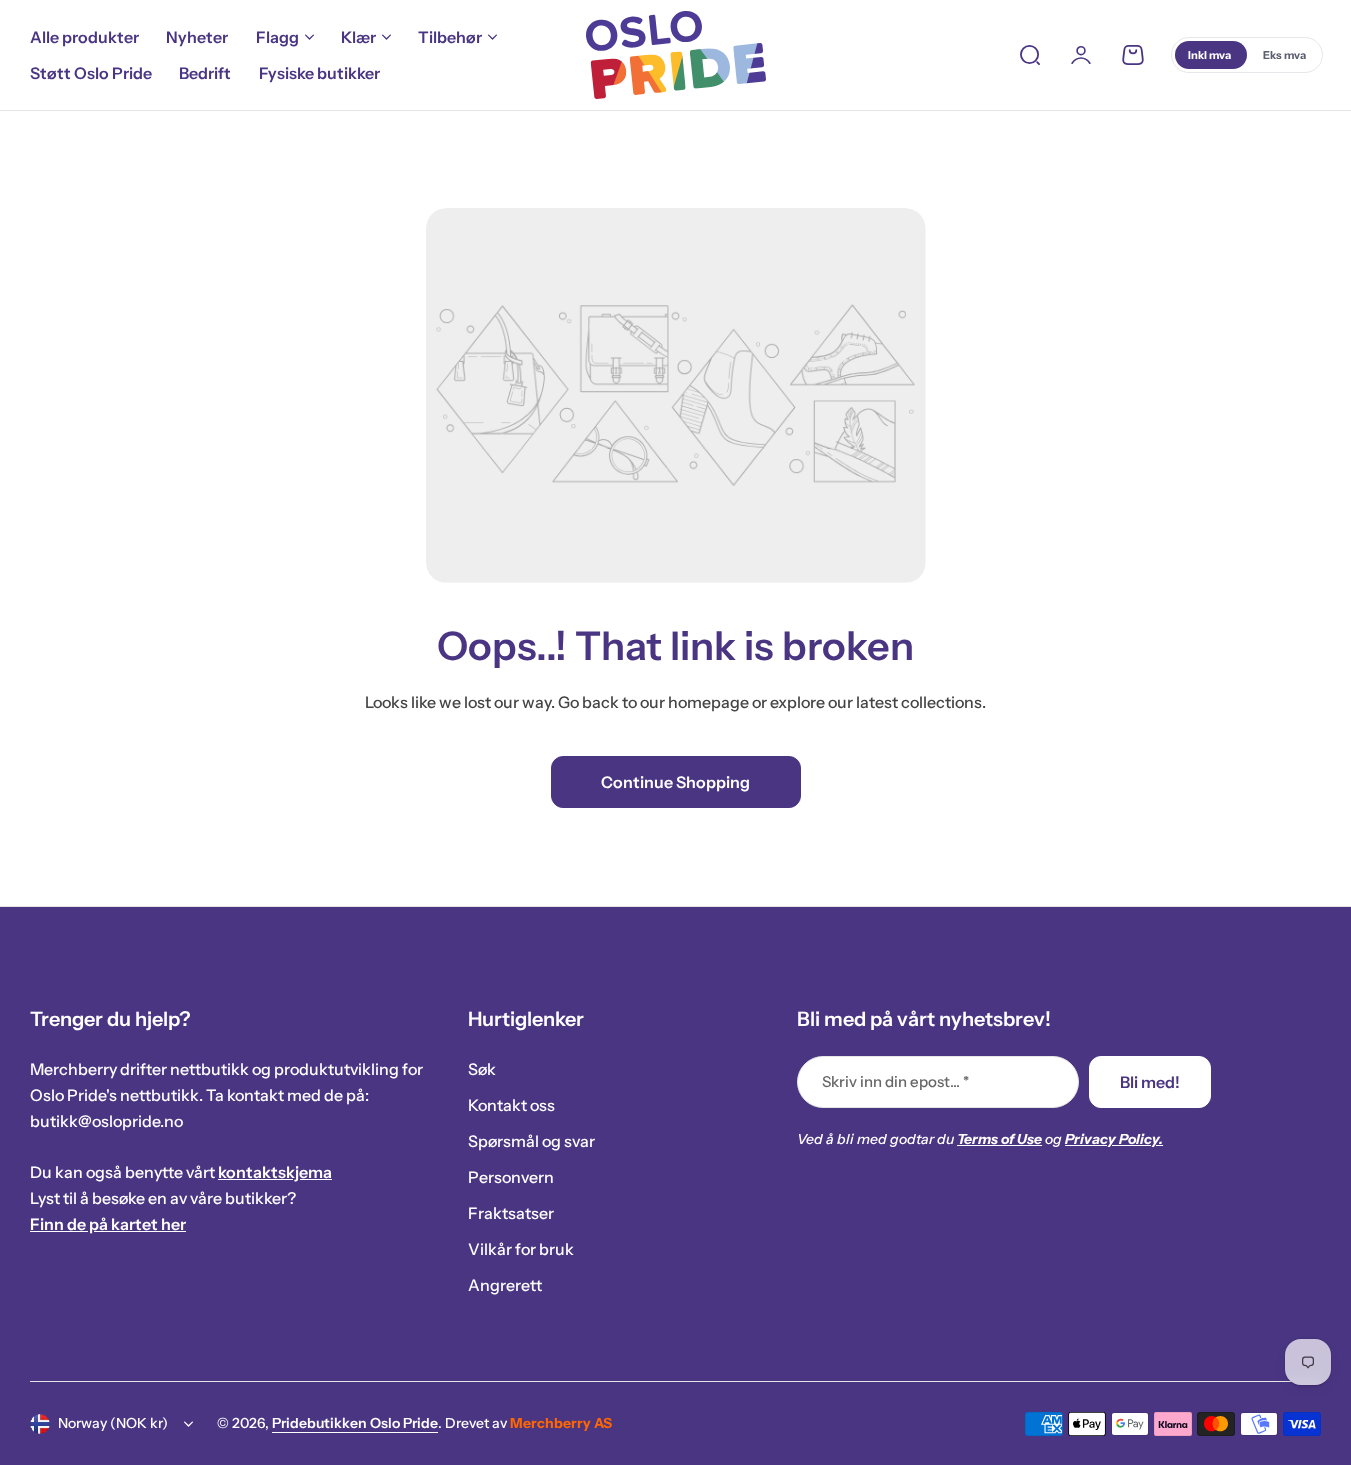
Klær (358, 37)
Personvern (511, 1177)
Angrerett (505, 1285)
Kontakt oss (511, 1105)
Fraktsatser (511, 1213)
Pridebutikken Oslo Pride (355, 1423)
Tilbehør (450, 37)
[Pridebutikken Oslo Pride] (676, 55)
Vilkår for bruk (521, 1249)
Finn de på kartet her (108, 1224)
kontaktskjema (275, 1172)
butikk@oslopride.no (106, 1121)
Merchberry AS (561, 1423)
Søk (482, 1069)
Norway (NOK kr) (113, 1423)
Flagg (277, 37)
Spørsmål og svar (531, 1141)
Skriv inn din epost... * (895, 1081)
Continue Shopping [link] (675, 782)
